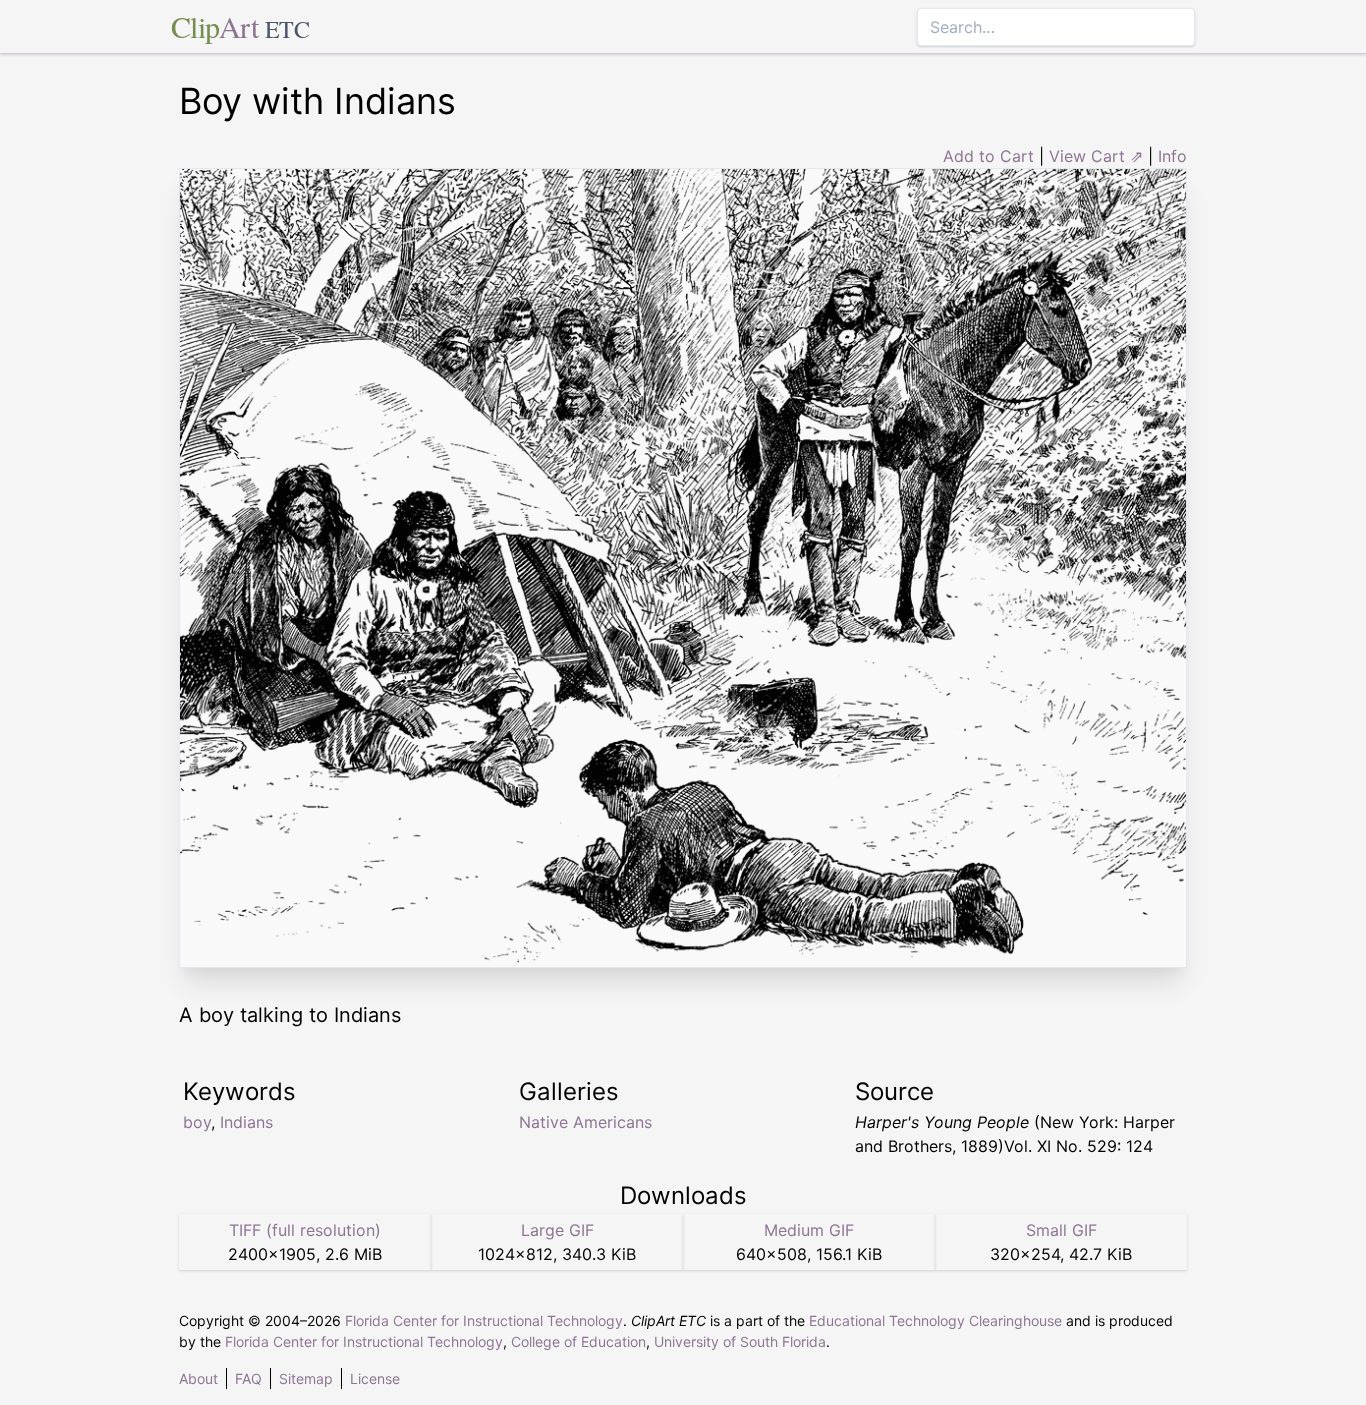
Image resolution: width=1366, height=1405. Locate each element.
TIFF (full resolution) (305, 1230)
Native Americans (585, 1122)
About (198, 1378)
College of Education (578, 1341)
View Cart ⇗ (1096, 156)
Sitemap (306, 1378)
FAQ (248, 1378)
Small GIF (1061, 1230)
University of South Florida (740, 1341)
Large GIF (557, 1230)
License (375, 1378)
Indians (246, 1122)
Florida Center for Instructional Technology (484, 1320)
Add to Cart (988, 156)
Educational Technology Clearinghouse (935, 1320)
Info (1172, 156)
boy (197, 1122)
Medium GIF (809, 1230)
